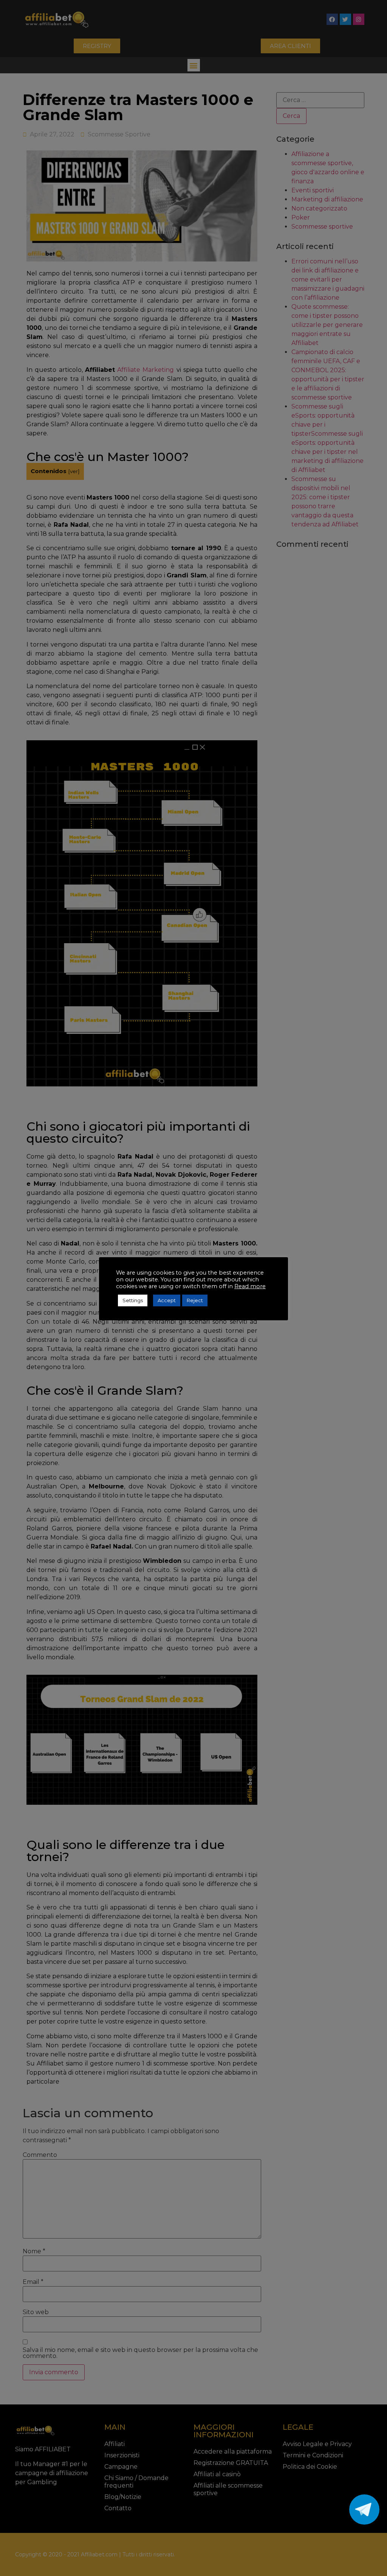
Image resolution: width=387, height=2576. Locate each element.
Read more (250, 1286)
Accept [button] (167, 1300)
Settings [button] (133, 1300)
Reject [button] (195, 1300)
